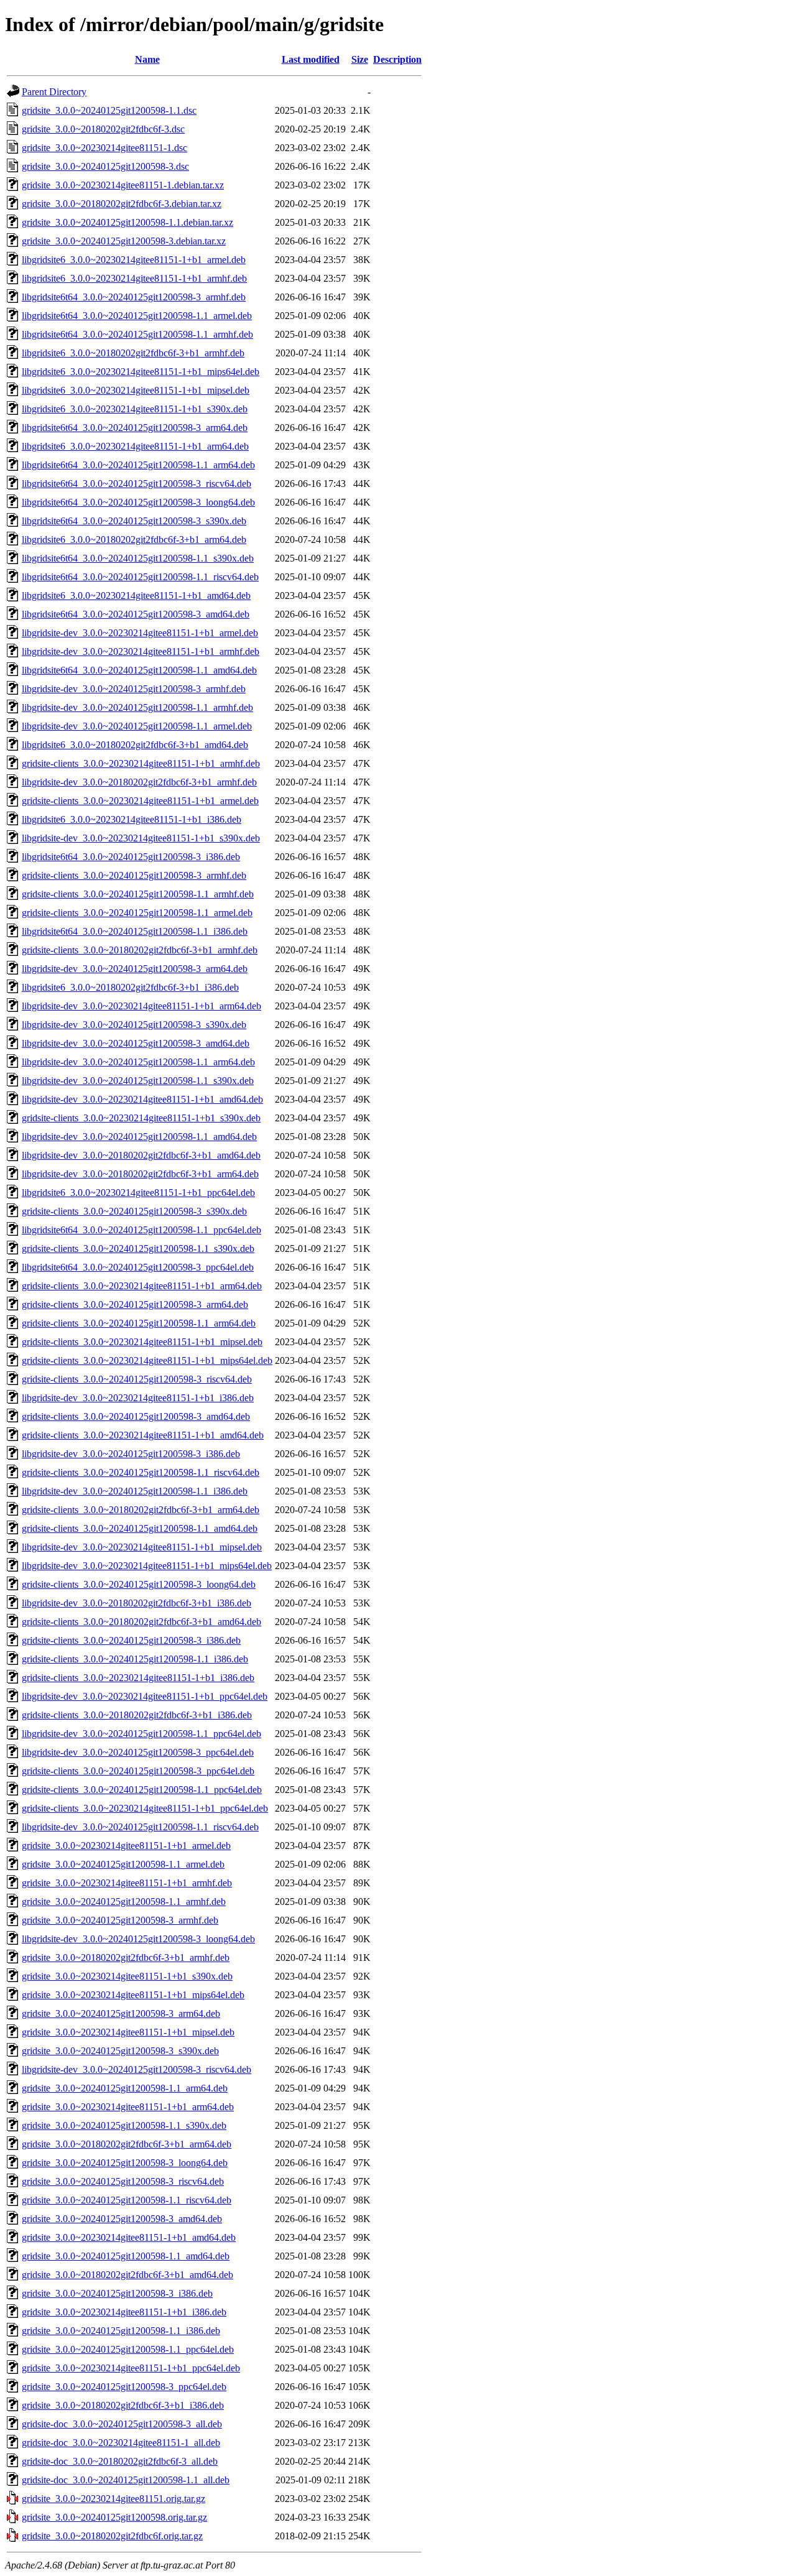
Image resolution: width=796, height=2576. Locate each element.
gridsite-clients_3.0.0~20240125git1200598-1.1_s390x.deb (138, 1249)
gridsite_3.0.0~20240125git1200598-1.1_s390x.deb (124, 2125)
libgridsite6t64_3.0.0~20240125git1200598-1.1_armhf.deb (137, 334)
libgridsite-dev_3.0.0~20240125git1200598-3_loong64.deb (138, 1939)
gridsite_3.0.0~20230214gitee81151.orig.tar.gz (113, 2499)
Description (397, 59)
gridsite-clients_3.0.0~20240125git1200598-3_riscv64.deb (137, 1379)
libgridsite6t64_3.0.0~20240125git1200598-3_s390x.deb (134, 521)
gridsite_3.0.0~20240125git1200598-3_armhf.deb (120, 1920)
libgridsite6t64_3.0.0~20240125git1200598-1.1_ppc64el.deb (141, 1230)
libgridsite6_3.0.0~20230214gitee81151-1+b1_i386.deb (132, 819)
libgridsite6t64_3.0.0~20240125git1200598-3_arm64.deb (135, 428)
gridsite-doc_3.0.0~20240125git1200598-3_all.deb (122, 2424)
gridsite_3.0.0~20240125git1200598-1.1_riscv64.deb (127, 2200)
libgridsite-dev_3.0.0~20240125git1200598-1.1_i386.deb (135, 1491)
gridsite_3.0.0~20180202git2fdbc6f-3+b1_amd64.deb (127, 2275)
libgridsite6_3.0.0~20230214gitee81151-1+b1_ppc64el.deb (138, 1193)
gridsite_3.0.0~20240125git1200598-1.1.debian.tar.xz (127, 222)
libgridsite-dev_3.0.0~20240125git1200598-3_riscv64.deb (137, 2069)
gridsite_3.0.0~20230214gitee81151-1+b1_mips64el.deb (133, 1995)
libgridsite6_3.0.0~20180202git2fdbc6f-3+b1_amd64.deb (135, 745)
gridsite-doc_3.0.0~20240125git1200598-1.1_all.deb (126, 2480)
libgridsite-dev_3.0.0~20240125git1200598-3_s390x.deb (134, 1025)
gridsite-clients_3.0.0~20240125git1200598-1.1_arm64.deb (139, 1323)
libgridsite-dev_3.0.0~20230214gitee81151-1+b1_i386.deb (138, 1398)
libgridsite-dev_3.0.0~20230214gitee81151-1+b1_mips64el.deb (147, 1566)
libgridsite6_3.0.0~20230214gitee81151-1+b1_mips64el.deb (141, 372)
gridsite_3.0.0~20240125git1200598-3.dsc (105, 166)
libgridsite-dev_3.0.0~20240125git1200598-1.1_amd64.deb (139, 1137)
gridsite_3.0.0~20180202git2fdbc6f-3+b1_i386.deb (123, 2405)
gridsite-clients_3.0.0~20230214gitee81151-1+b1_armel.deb (140, 801)
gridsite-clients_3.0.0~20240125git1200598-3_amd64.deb (136, 1416)
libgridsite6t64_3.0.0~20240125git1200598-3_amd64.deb (136, 614)
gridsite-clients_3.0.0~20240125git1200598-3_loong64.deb (139, 1584)
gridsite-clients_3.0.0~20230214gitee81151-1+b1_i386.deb (138, 1678)
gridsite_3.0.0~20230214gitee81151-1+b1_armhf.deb (127, 1883)
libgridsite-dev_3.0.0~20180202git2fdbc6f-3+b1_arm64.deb (140, 1174)
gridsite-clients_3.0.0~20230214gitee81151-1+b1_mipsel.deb (142, 1342)
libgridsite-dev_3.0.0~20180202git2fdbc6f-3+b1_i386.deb (137, 1603)
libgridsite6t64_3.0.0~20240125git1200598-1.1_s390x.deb (138, 558)
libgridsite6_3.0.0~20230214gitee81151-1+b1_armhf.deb (134, 278)
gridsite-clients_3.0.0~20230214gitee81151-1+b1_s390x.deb (141, 1118)
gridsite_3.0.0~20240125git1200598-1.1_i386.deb (121, 2331)
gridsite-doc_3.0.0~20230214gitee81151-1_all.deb (121, 2443)
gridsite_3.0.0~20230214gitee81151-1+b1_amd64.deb (129, 2237)
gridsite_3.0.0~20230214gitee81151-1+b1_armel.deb (126, 1846)
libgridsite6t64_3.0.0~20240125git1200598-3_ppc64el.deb (138, 1267)
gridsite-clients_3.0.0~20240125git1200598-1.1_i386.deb (135, 1659)
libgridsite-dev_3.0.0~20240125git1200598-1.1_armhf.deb (137, 707)
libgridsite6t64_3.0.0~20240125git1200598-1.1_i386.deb (135, 931)
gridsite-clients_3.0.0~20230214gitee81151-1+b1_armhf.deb (141, 763)
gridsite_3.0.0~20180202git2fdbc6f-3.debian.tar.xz (122, 204)
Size (360, 59)
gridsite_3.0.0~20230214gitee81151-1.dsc (104, 148)
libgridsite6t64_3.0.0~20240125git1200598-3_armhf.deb (134, 297)
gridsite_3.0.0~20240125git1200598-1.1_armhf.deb (124, 1902)
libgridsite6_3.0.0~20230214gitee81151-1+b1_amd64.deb (136, 595)
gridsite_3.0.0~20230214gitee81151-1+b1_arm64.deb (128, 2107)
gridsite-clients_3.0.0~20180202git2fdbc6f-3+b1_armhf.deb (140, 950)
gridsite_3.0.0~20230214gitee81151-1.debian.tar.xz (123, 185)
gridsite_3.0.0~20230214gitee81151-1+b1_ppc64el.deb (131, 2368)
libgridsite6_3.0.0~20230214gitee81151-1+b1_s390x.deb (135, 409)
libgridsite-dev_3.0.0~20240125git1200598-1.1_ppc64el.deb (141, 1734)
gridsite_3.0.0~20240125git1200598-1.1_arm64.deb (125, 2088)
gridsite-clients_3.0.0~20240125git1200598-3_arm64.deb (135, 1304)
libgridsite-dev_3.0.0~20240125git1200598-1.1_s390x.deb (138, 1081)
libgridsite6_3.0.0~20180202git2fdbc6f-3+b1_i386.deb (130, 987)
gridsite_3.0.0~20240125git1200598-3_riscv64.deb (123, 2181)
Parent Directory (54, 92)
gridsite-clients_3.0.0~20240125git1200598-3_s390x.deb (134, 1211)
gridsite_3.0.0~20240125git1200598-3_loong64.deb (125, 2163)
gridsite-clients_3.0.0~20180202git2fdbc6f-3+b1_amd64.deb (141, 1622)
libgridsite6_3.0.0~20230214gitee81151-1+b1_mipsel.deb (136, 390)
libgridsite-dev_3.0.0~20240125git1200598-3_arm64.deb (135, 969)
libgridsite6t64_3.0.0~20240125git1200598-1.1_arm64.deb (138, 465)
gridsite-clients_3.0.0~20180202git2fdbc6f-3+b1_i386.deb (137, 1715)
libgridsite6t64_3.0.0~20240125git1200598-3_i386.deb (131, 857)
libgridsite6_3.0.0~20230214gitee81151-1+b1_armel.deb (134, 260)
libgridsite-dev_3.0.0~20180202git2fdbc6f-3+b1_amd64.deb (141, 1155)
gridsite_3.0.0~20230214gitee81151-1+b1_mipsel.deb (128, 2032)
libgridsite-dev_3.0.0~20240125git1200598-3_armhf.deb (134, 689)
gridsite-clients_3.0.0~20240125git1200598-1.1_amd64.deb (140, 1528)
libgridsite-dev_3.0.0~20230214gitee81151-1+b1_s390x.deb (141, 838)
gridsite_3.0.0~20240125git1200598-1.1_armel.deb (123, 1864)
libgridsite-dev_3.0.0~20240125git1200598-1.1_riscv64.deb (140, 1827)
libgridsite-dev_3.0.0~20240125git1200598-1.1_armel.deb (137, 726)
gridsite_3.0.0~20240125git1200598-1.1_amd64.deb (126, 2256)
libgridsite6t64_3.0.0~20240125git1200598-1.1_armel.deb (137, 316)
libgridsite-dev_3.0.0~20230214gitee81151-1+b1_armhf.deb (141, 651)
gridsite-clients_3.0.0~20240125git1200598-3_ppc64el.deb (138, 1771)
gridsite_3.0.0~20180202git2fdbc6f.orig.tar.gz (112, 2536)
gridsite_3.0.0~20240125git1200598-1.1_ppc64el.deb (128, 2349)
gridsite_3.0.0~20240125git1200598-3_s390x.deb (120, 2051)
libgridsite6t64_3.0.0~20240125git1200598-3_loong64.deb (138, 502)
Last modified (311, 59)
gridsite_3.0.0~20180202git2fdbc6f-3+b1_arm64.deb (127, 2144)
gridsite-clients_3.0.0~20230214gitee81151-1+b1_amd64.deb (143, 1435)
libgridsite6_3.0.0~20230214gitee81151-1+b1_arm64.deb (135, 446)
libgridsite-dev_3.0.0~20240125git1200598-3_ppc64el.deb (138, 1752)
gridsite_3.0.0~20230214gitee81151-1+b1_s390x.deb (127, 1976)
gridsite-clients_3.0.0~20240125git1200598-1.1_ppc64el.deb (142, 1790)
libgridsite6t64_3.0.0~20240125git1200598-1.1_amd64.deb (139, 670)
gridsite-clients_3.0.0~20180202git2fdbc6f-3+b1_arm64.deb (141, 1510)
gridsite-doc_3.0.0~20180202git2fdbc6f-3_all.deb (120, 2461)
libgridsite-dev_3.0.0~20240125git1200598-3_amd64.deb (136, 1043)
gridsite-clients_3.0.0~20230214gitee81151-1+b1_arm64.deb (142, 1286)
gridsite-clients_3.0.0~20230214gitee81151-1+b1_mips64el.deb (147, 1360)
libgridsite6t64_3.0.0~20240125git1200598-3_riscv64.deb (137, 484)
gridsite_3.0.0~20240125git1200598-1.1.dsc (109, 110)
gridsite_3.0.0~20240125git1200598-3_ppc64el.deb (124, 2387)
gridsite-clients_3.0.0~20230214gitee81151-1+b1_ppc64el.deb (145, 1808)
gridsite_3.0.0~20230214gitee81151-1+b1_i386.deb (124, 2312)
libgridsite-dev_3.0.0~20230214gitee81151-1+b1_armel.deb (140, 633)
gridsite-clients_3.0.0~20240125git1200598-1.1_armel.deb (137, 913)
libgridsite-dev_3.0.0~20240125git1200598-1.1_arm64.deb (138, 1062)
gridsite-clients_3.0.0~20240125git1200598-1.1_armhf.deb (138, 894)
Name (147, 59)
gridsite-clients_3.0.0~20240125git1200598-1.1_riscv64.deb (141, 1472)
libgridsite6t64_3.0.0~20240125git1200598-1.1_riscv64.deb (140, 577)
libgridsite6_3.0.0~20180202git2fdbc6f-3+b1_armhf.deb (133, 353)
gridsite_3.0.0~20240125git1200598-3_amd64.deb (122, 2219)
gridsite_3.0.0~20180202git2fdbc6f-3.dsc (103, 129)
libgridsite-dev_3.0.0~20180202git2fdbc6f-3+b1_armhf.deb (139, 782)
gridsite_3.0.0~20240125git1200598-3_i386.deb (117, 2293)
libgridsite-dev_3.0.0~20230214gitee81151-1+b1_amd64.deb (142, 1099)
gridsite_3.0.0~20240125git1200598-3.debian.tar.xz (124, 241)
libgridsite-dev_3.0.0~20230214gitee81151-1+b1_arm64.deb (141, 1006)
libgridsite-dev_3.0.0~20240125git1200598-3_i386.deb (131, 1454)
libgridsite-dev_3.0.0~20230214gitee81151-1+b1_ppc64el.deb (145, 1696)
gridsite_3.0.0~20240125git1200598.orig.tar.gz (114, 2517)
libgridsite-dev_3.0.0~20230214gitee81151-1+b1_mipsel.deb (142, 1547)
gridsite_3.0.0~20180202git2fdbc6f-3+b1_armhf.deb (126, 1957)
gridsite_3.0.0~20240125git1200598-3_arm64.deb (121, 2013)
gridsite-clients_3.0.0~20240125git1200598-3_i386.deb (131, 1640)
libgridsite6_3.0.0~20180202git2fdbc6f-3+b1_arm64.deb (134, 540)
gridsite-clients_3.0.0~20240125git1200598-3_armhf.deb (134, 875)
